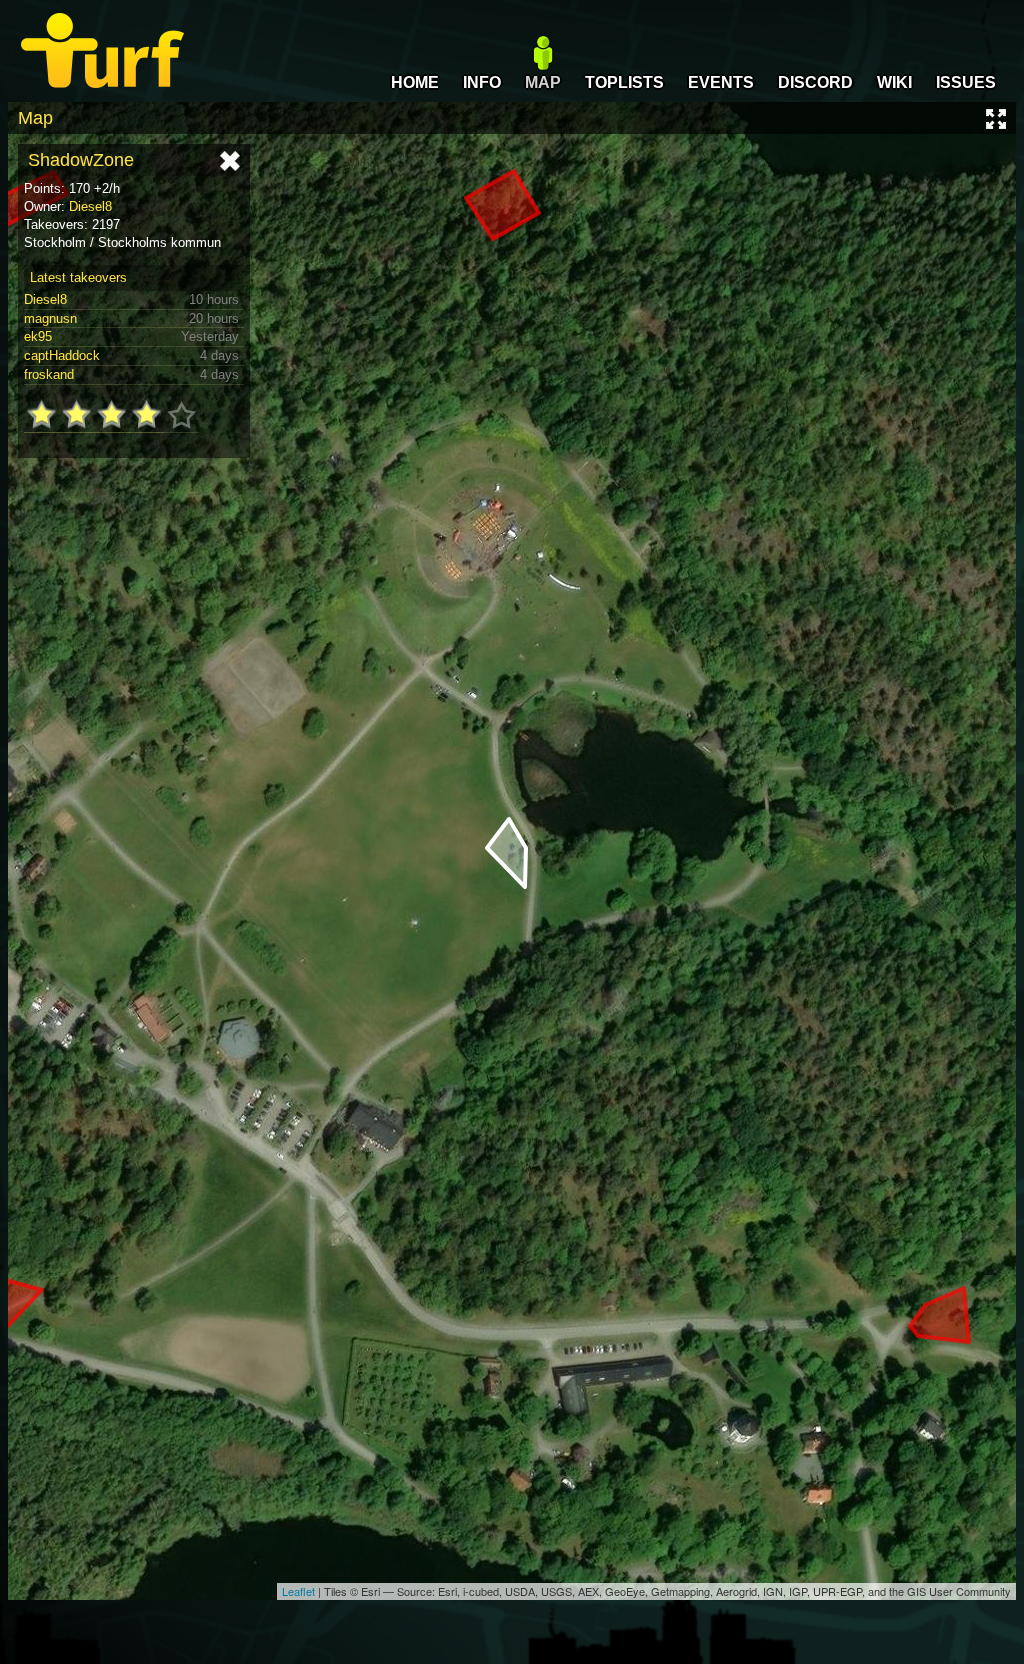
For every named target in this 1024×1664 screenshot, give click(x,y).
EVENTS (721, 82)
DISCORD (815, 82)
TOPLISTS (624, 82)
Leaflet (298, 1591)
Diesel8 (90, 206)
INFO (482, 82)
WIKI (894, 82)
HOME (415, 82)
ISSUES (966, 82)
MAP (543, 82)
